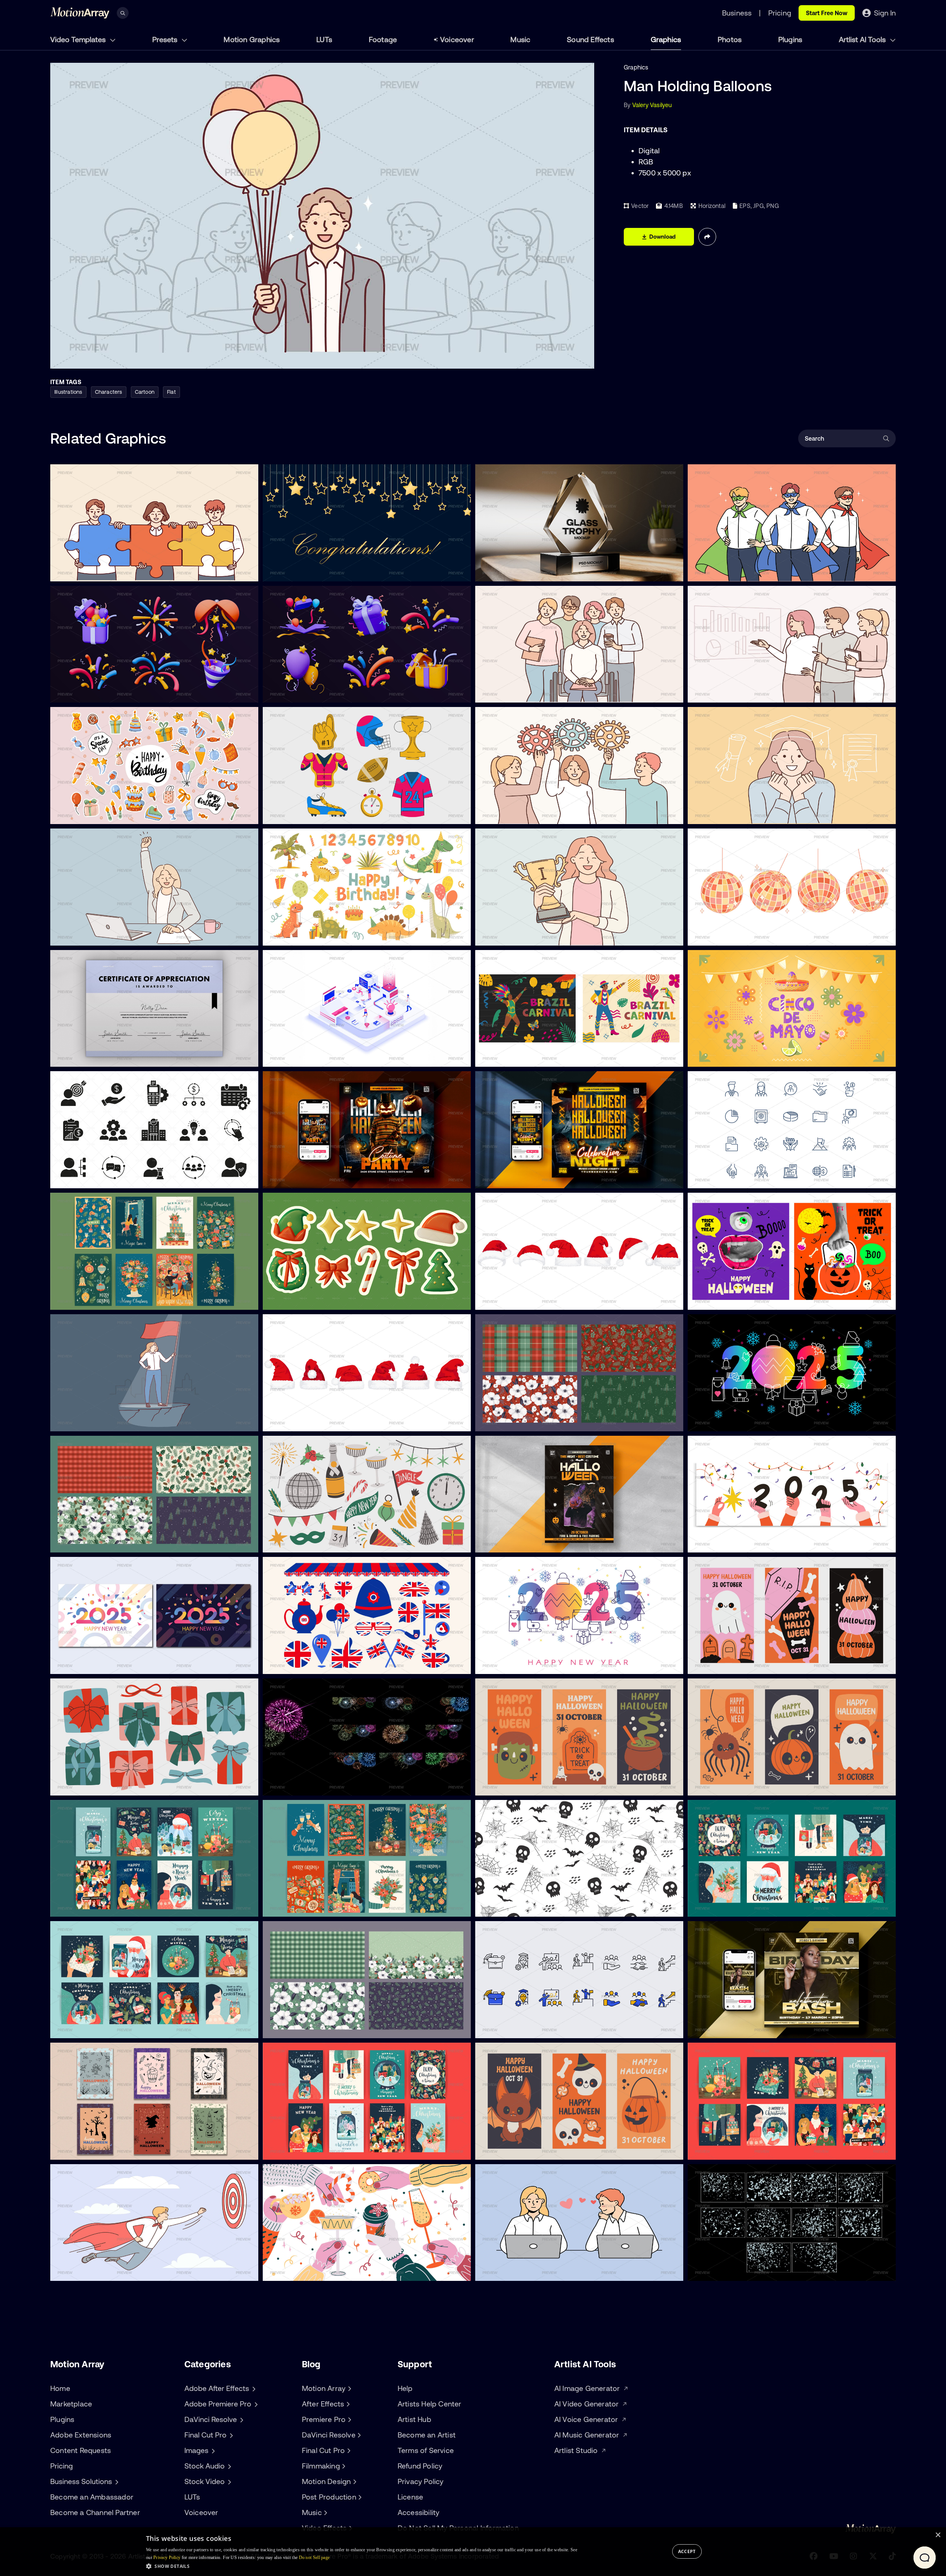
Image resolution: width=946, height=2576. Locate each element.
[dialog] (473, 2552)
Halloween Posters (82, 2150)
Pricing (62, 2466)
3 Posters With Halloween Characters (745, 1786)
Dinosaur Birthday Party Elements (315, 936)
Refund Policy (420, 2466)
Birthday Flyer (713, 2028)
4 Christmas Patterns (511, 1421)
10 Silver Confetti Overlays (729, 2271)
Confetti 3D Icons (80, 693)
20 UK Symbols (290, 1664)
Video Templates (79, 39)
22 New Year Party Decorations (312, 1542)
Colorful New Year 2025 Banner (736, 1421)
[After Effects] (347, 2404)
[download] (247, 571)
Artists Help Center (430, 2404)
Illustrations (68, 392)
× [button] (938, 2535)
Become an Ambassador (92, 2497)
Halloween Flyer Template (516, 1178)
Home (60, 2388)
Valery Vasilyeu (652, 105)
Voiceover (457, 39)
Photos (730, 39)
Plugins (790, 39)
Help (405, 2388)
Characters (109, 392)
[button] (362, 2566)
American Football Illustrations (310, 814)
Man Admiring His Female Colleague (530, 2271)
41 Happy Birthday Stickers (93, 814)
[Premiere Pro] (348, 2419)
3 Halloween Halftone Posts (731, 1300)
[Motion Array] (348, 2388)
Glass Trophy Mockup (511, 571)
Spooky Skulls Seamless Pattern (525, 1907)
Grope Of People (504, 693)
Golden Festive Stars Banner (308, 571)
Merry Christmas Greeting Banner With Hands (757, 1542)
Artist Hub (414, 2419)
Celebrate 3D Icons (295, 693)
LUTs (324, 39)
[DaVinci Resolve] (358, 2435)
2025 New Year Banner (88, 1664)
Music (520, 39)
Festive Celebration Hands (305, 2271)
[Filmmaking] (343, 2466)
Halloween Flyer (290, 1178)
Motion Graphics (252, 39)
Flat (171, 392)
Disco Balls (708, 936)
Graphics (666, 39)
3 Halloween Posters (722, 1664)
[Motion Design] (354, 2481)
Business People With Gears (520, 814)
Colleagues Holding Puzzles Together (107, 571)
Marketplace (71, 2404)
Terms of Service (426, 2450)
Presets (166, 39)
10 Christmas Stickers (298, 1300)
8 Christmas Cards (82, 1300)
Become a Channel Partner (95, 2512)
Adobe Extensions (81, 2435)
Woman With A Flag (83, 1421)
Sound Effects (591, 39)
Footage (383, 39)
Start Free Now (827, 13)
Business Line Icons (720, 1178)
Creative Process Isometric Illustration (321, 1057)
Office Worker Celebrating (92, 936)
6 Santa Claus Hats (508, 1300)
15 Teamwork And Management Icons (108, 1178)
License (410, 2497)
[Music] (325, 2512)
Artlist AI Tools (863, 39)
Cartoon (145, 392)
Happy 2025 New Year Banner (523, 1664)
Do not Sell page (314, 2558)
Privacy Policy (421, 2481)
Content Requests (81, 2450)
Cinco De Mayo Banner (725, 1057)
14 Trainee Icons (503, 2028)
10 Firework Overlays (297, 1786)
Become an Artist (427, 2435)
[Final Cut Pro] (348, 2450)
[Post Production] (359, 2497)
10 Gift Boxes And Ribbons (92, 1786)
